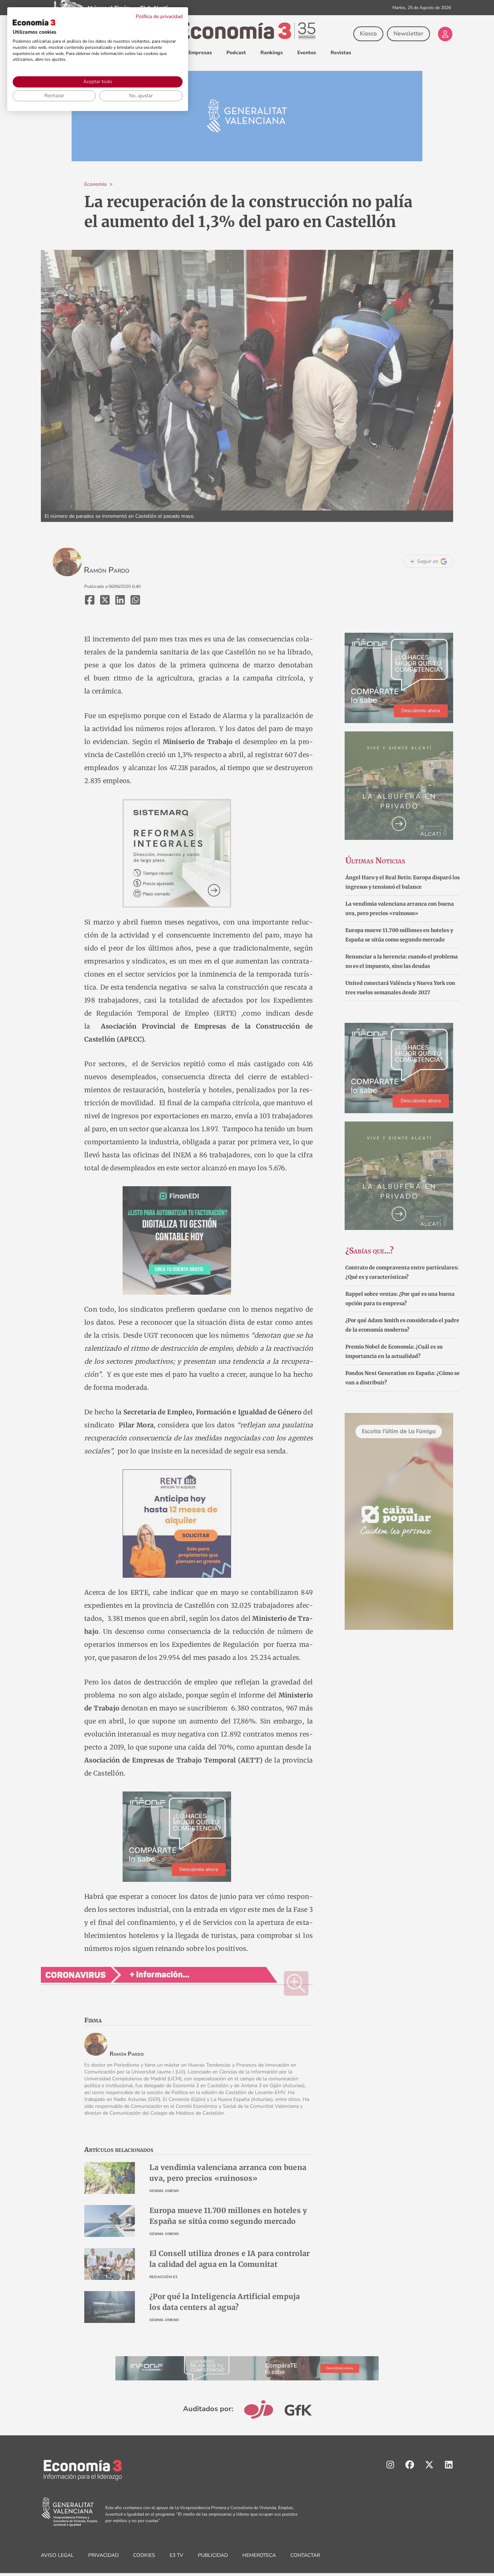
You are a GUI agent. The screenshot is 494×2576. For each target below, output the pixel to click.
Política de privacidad (159, 16)
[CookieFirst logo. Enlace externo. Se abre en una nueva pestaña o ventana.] (34, 22)
